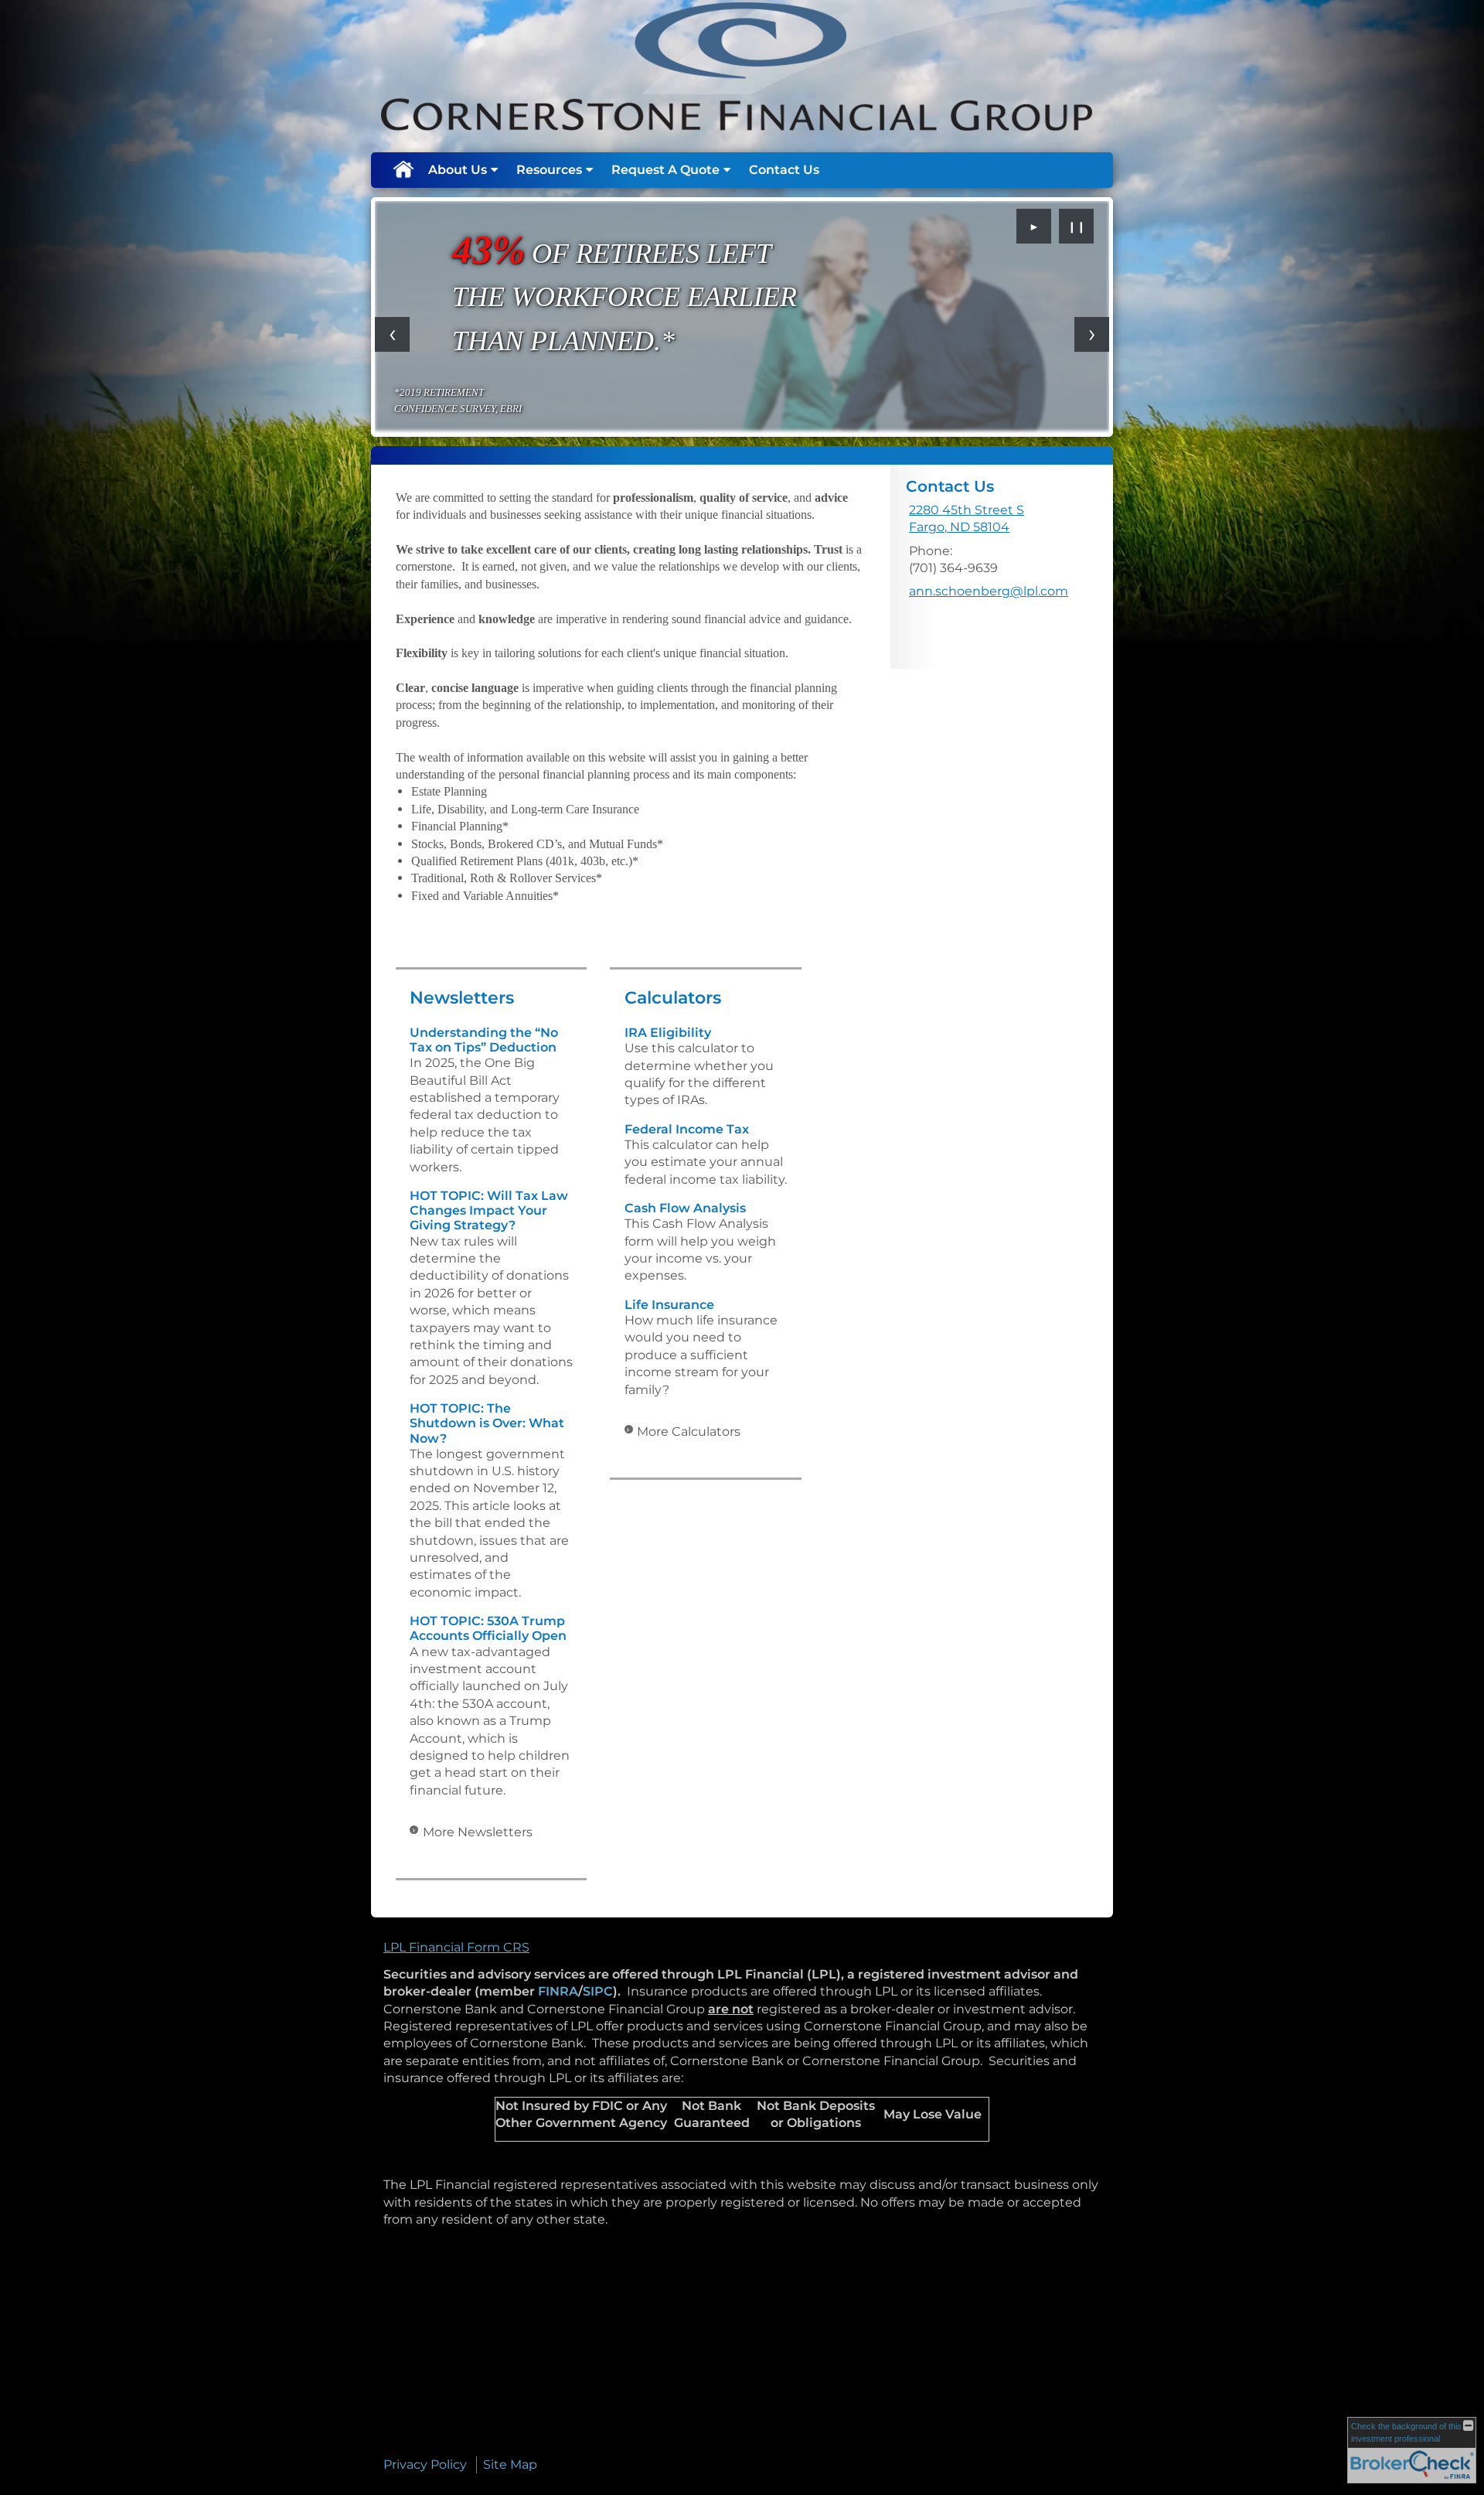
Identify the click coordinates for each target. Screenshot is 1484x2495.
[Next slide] (1092, 334)
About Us (458, 170)
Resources (549, 170)
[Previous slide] (392, 334)
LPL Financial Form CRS (456, 1947)
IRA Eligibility (668, 1033)
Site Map (510, 2464)
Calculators (673, 998)
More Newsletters (478, 1832)
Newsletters (462, 998)
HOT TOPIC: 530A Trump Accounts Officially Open (488, 1628)
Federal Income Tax (687, 1129)
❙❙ (1077, 227)
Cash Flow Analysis (685, 1208)
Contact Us (784, 170)
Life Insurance (669, 1305)
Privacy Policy (425, 2464)
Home (403, 170)
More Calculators (689, 1432)
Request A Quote (665, 170)
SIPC (598, 1991)
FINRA (558, 1991)
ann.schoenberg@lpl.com (989, 591)
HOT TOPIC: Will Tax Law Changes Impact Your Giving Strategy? (489, 1210)
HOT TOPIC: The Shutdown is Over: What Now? (487, 1423)
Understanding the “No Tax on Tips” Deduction (484, 1040)
